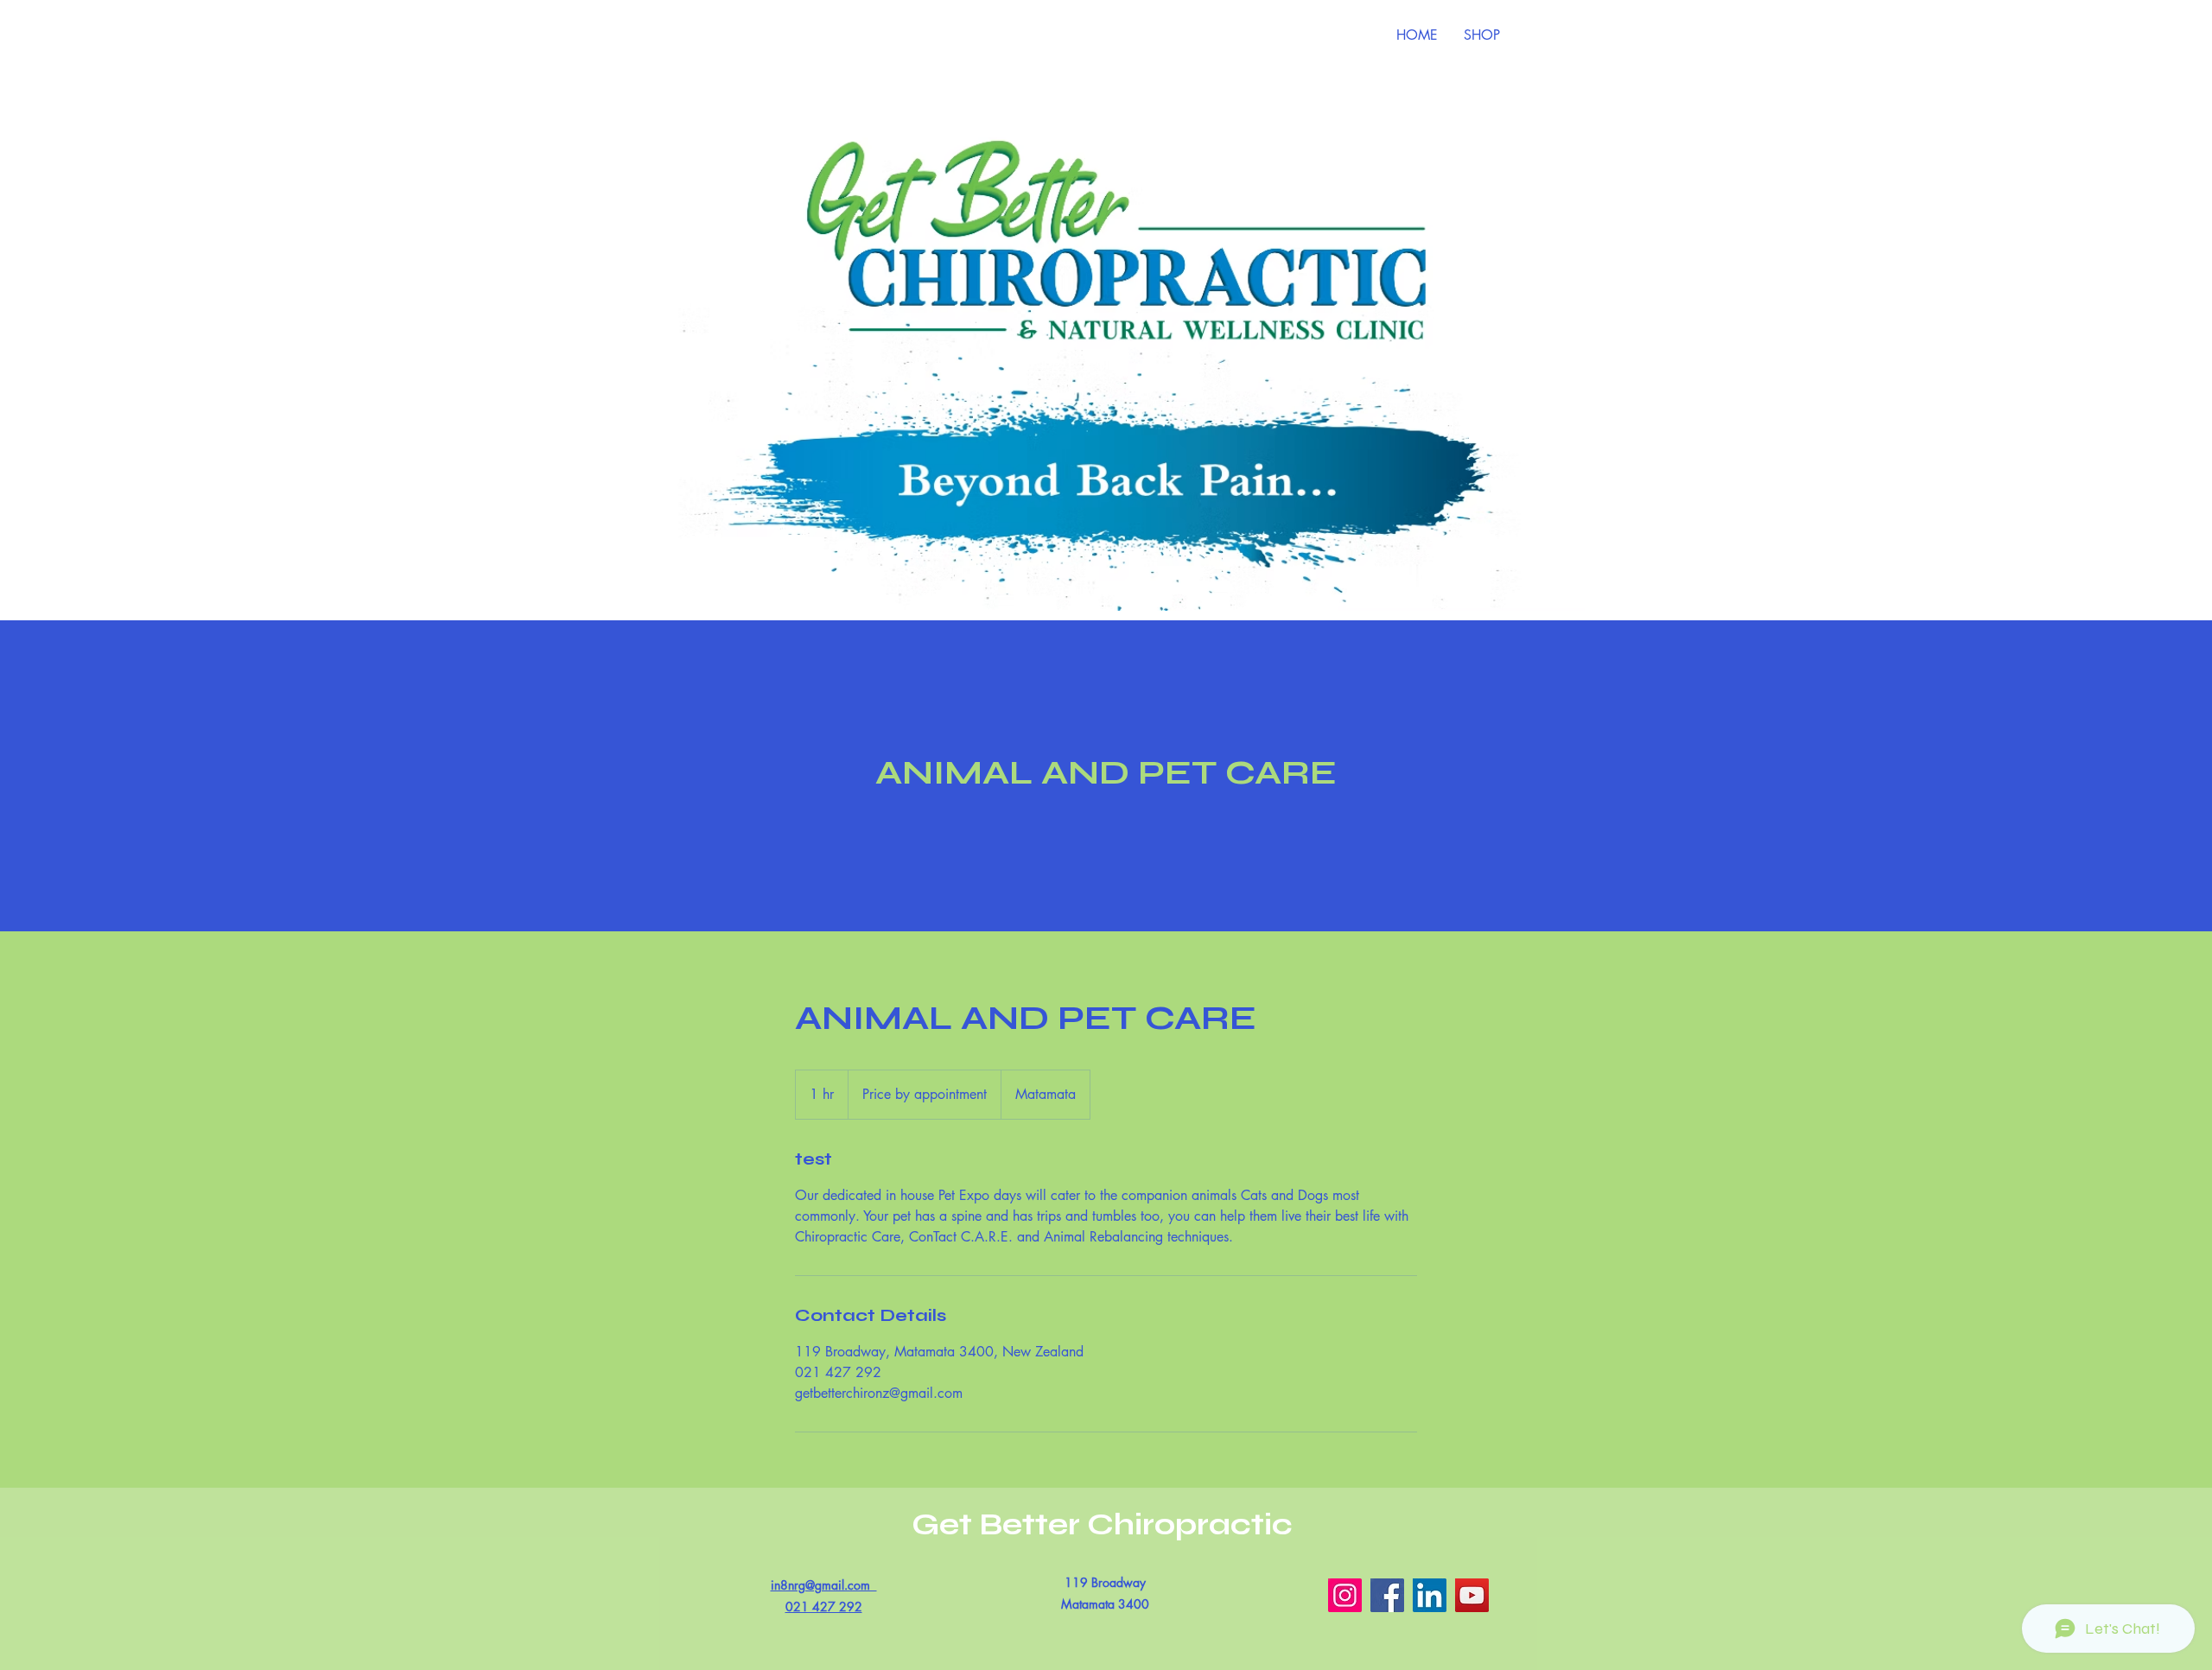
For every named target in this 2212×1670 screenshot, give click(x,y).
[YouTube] (1472, 1595)
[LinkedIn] (1430, 1595)
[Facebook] (1387, 1595)
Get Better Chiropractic (1106, 1525)
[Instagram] (1345, 1595)
